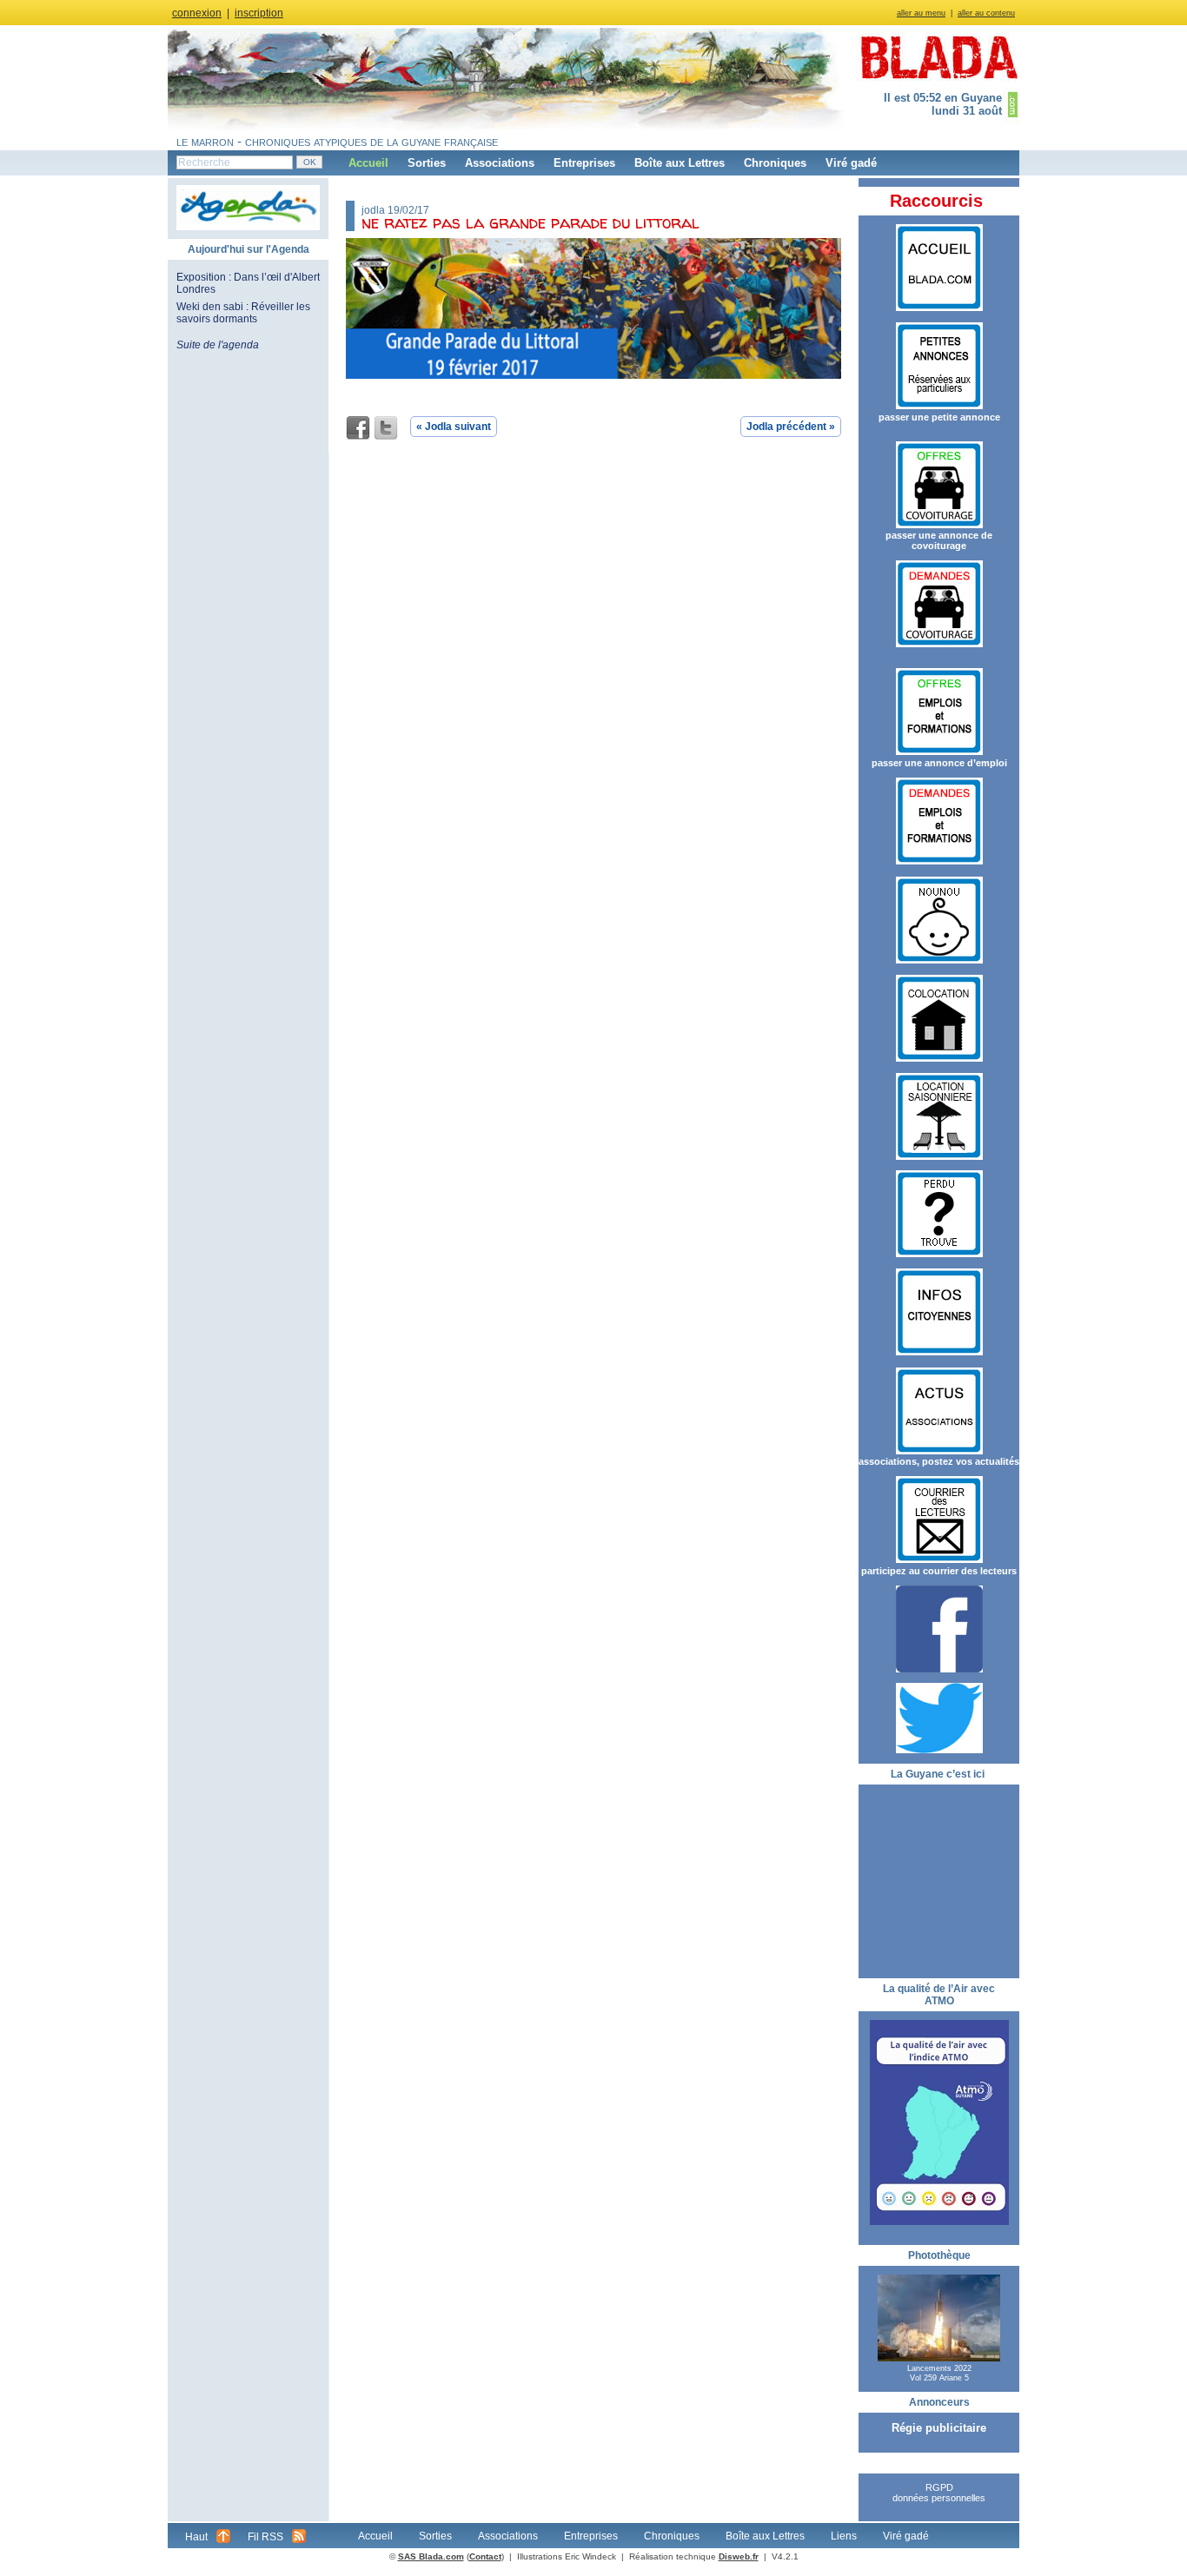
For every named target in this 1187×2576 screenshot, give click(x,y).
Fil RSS (265, 2537)
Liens (844, 2536)
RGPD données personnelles (939, 2493)
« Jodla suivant (454, 427)
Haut (196, 2537)
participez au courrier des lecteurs (939, 1571)
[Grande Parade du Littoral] (593, 375)
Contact (485, 2556)
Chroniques (775, 163)
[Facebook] (358, 428)
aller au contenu (986, 13)
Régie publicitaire (939, 2428)
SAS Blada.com (431, 2556)
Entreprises (584, 163)
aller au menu (921, 13)
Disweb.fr (739, 2556)
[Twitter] (386, 428)
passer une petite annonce (939, 417)
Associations (500, 163)
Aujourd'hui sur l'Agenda (249, 249)
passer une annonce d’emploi (939, 763)
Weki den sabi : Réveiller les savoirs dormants (243, 313)
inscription (259, 13)
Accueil (368, 163)
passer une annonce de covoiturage (939, 540)
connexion (197, 13)
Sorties (427, 163)
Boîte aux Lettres (680, 163)
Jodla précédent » (791, 427)
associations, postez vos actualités (939, 1461)
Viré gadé (851, 163)
